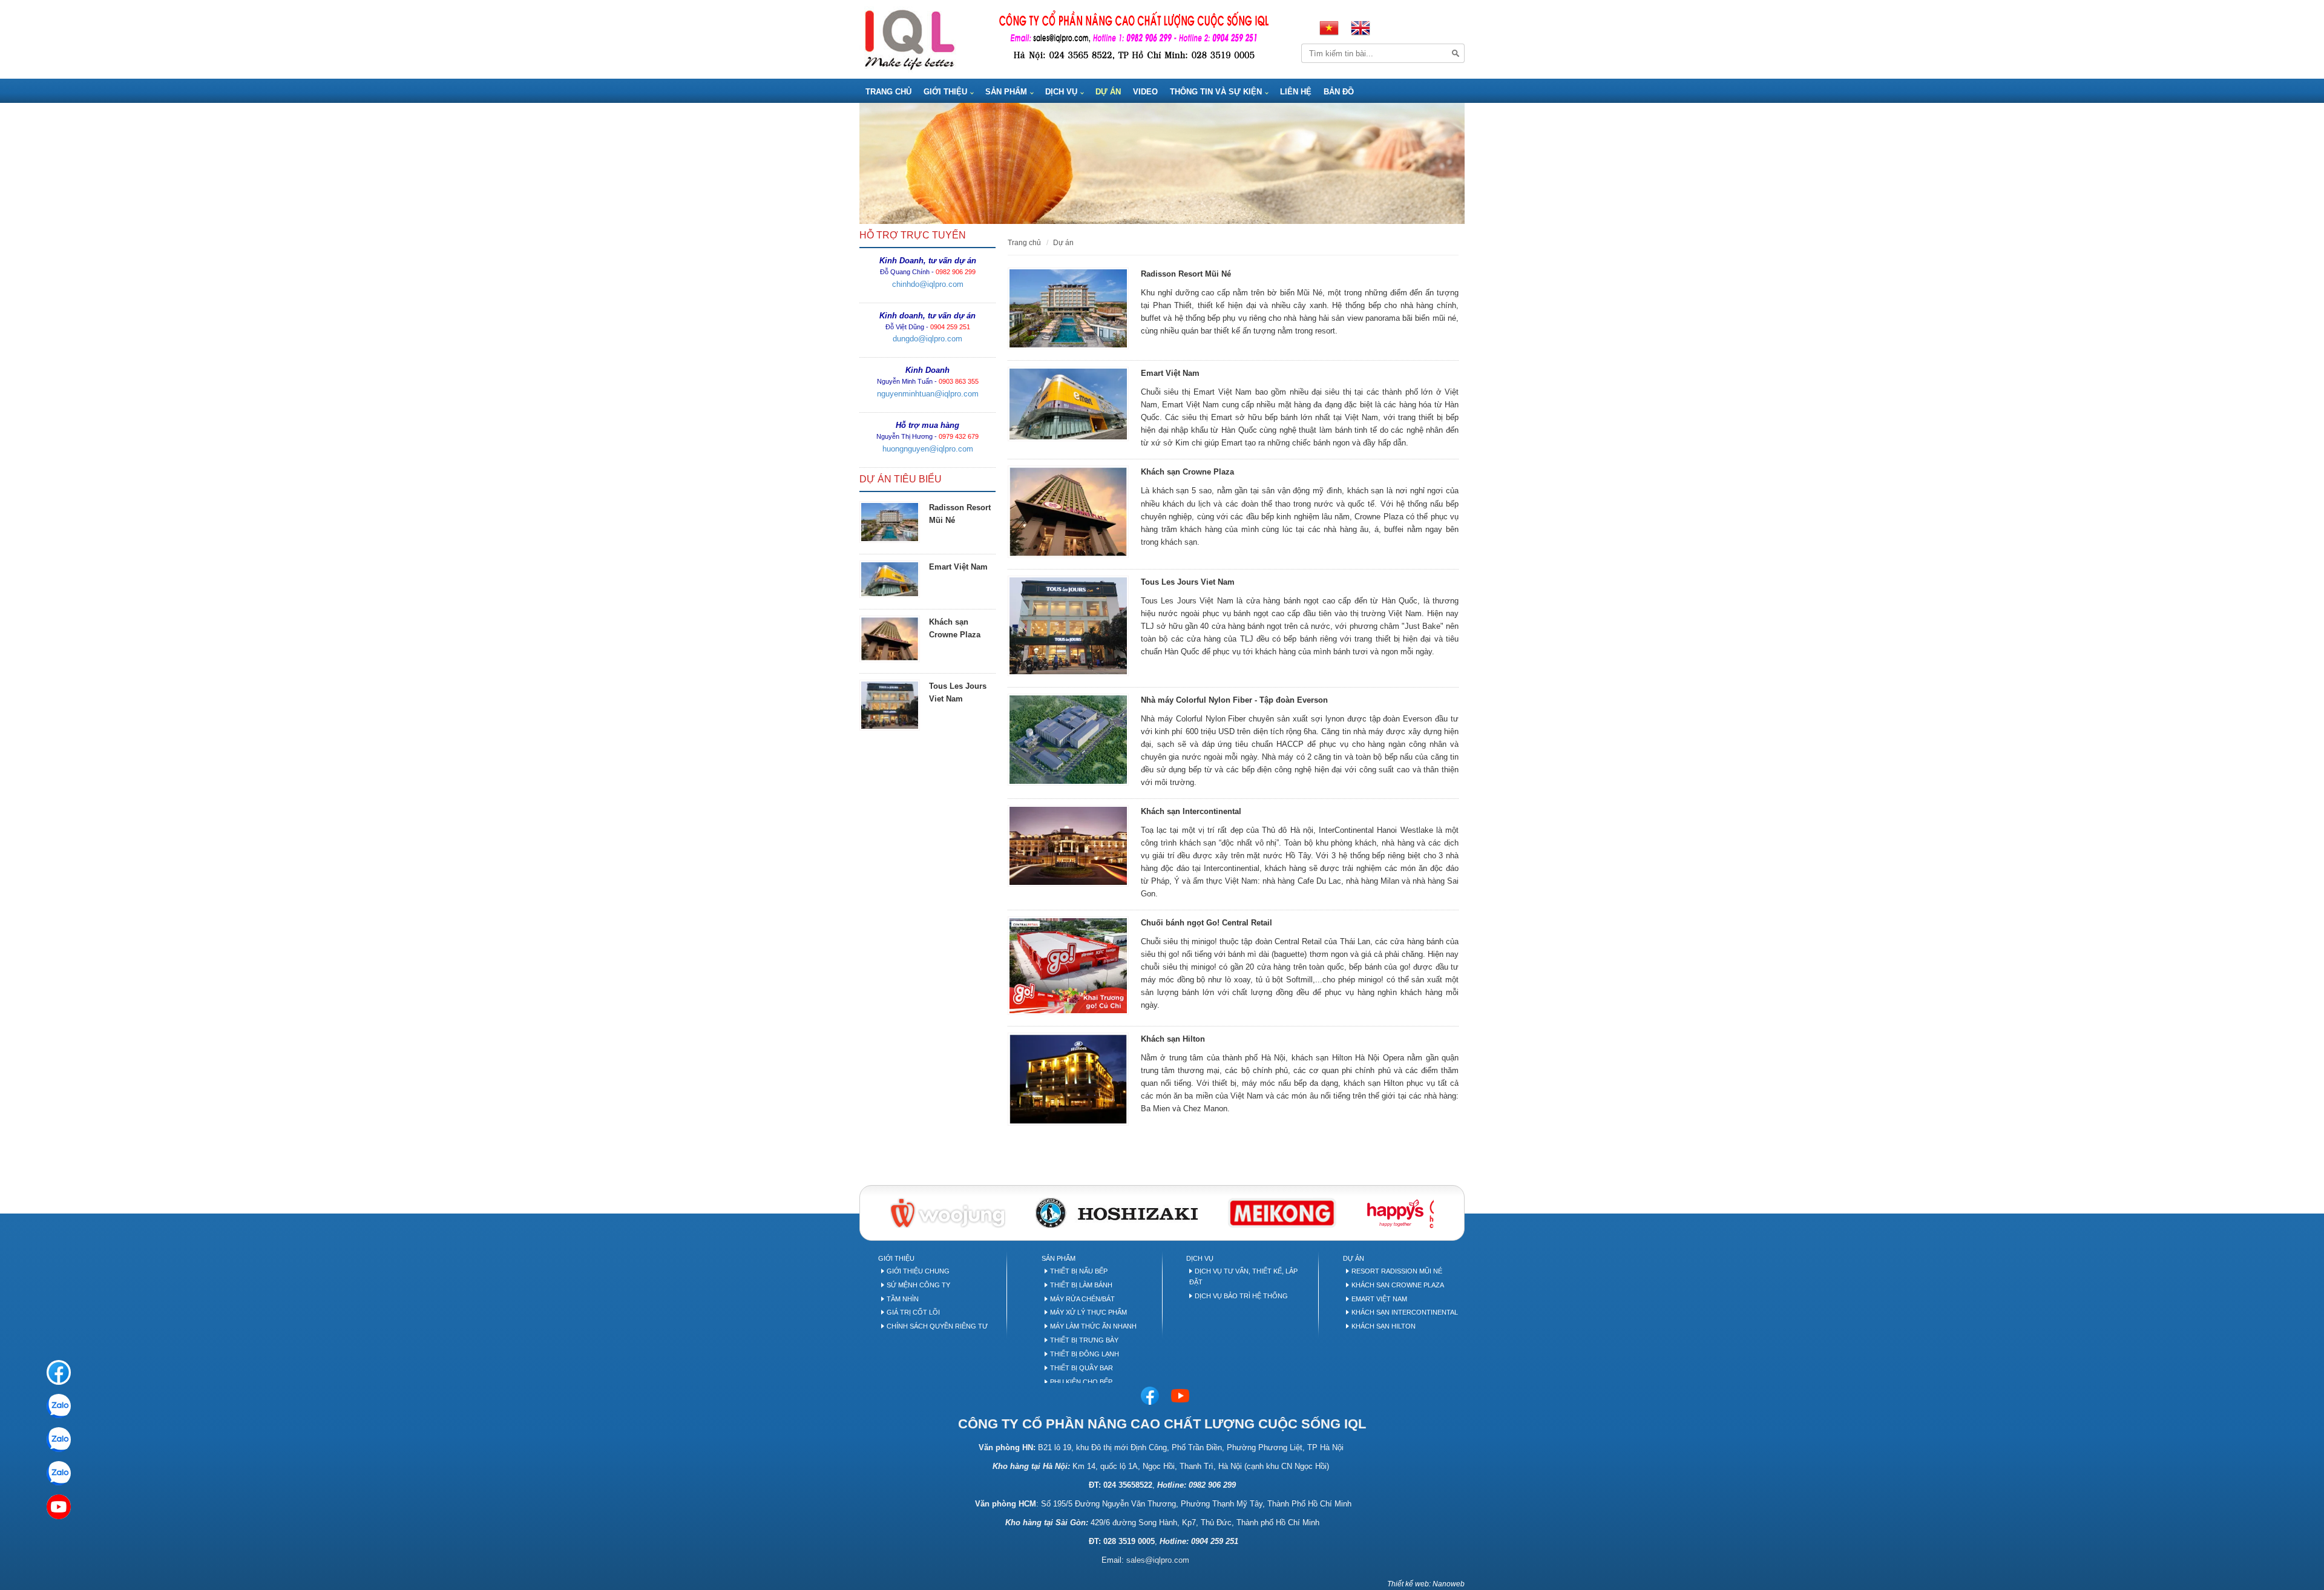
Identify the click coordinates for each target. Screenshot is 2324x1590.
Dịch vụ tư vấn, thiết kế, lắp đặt (1243, 1276)
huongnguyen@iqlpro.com (928, 449)
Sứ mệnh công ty (918, 1285)
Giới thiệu (945, 92)
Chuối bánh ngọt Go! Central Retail (1206, 923)
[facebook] (59, 1372)
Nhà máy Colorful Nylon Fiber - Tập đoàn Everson (1234, 700)
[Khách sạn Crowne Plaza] (890, 639)
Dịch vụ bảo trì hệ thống (1241, 1296)
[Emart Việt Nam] (890, 579)
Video (1145, 92)
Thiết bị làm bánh (1081, 1285)
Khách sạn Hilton (1173, 1039)
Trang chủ (1024, 242)
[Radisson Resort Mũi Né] (890, 522)
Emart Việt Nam (958, 567)
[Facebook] (1150, 1395)
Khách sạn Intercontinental (1191, 811)
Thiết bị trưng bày (1084, 1340)
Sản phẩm (1006, 92)
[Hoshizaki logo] (1117, 1212)
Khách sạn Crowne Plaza (1187, 472)
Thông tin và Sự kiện (1216, 92)
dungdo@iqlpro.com (927, 339)
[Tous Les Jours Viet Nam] (890, 705)
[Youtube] (1180, 1395)
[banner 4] (1408, 1212)
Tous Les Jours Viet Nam (1188, 582)
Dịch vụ (1061, 92)
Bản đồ (1339, 92)
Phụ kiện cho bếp (1081, 1382)
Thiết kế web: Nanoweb (1426, 1584)
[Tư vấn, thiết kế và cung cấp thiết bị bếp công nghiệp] (909, 38)
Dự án (1108, 92)
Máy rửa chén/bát (1082, 1299)
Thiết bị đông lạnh (1085, 1354)
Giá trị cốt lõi (913, 1312)
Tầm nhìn (903, 1299)
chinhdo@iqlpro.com (928, 284)
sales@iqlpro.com (1158, 1560)
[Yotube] (59, 1507)
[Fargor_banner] (1282, 1212)
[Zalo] (59, 1406)
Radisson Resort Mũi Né (1186, 274)
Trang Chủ (888, 92)
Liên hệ (1296, 92)
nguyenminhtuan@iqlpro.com (928, 394)
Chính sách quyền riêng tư (937, 1326)
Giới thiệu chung (918, 1271)
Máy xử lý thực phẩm (1088, 1312)
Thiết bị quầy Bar (1082, 1368)
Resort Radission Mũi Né (1397, 1271)
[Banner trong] (1162, 163)
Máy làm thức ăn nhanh (1093, 1326)
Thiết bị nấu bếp (1079, 1271)
